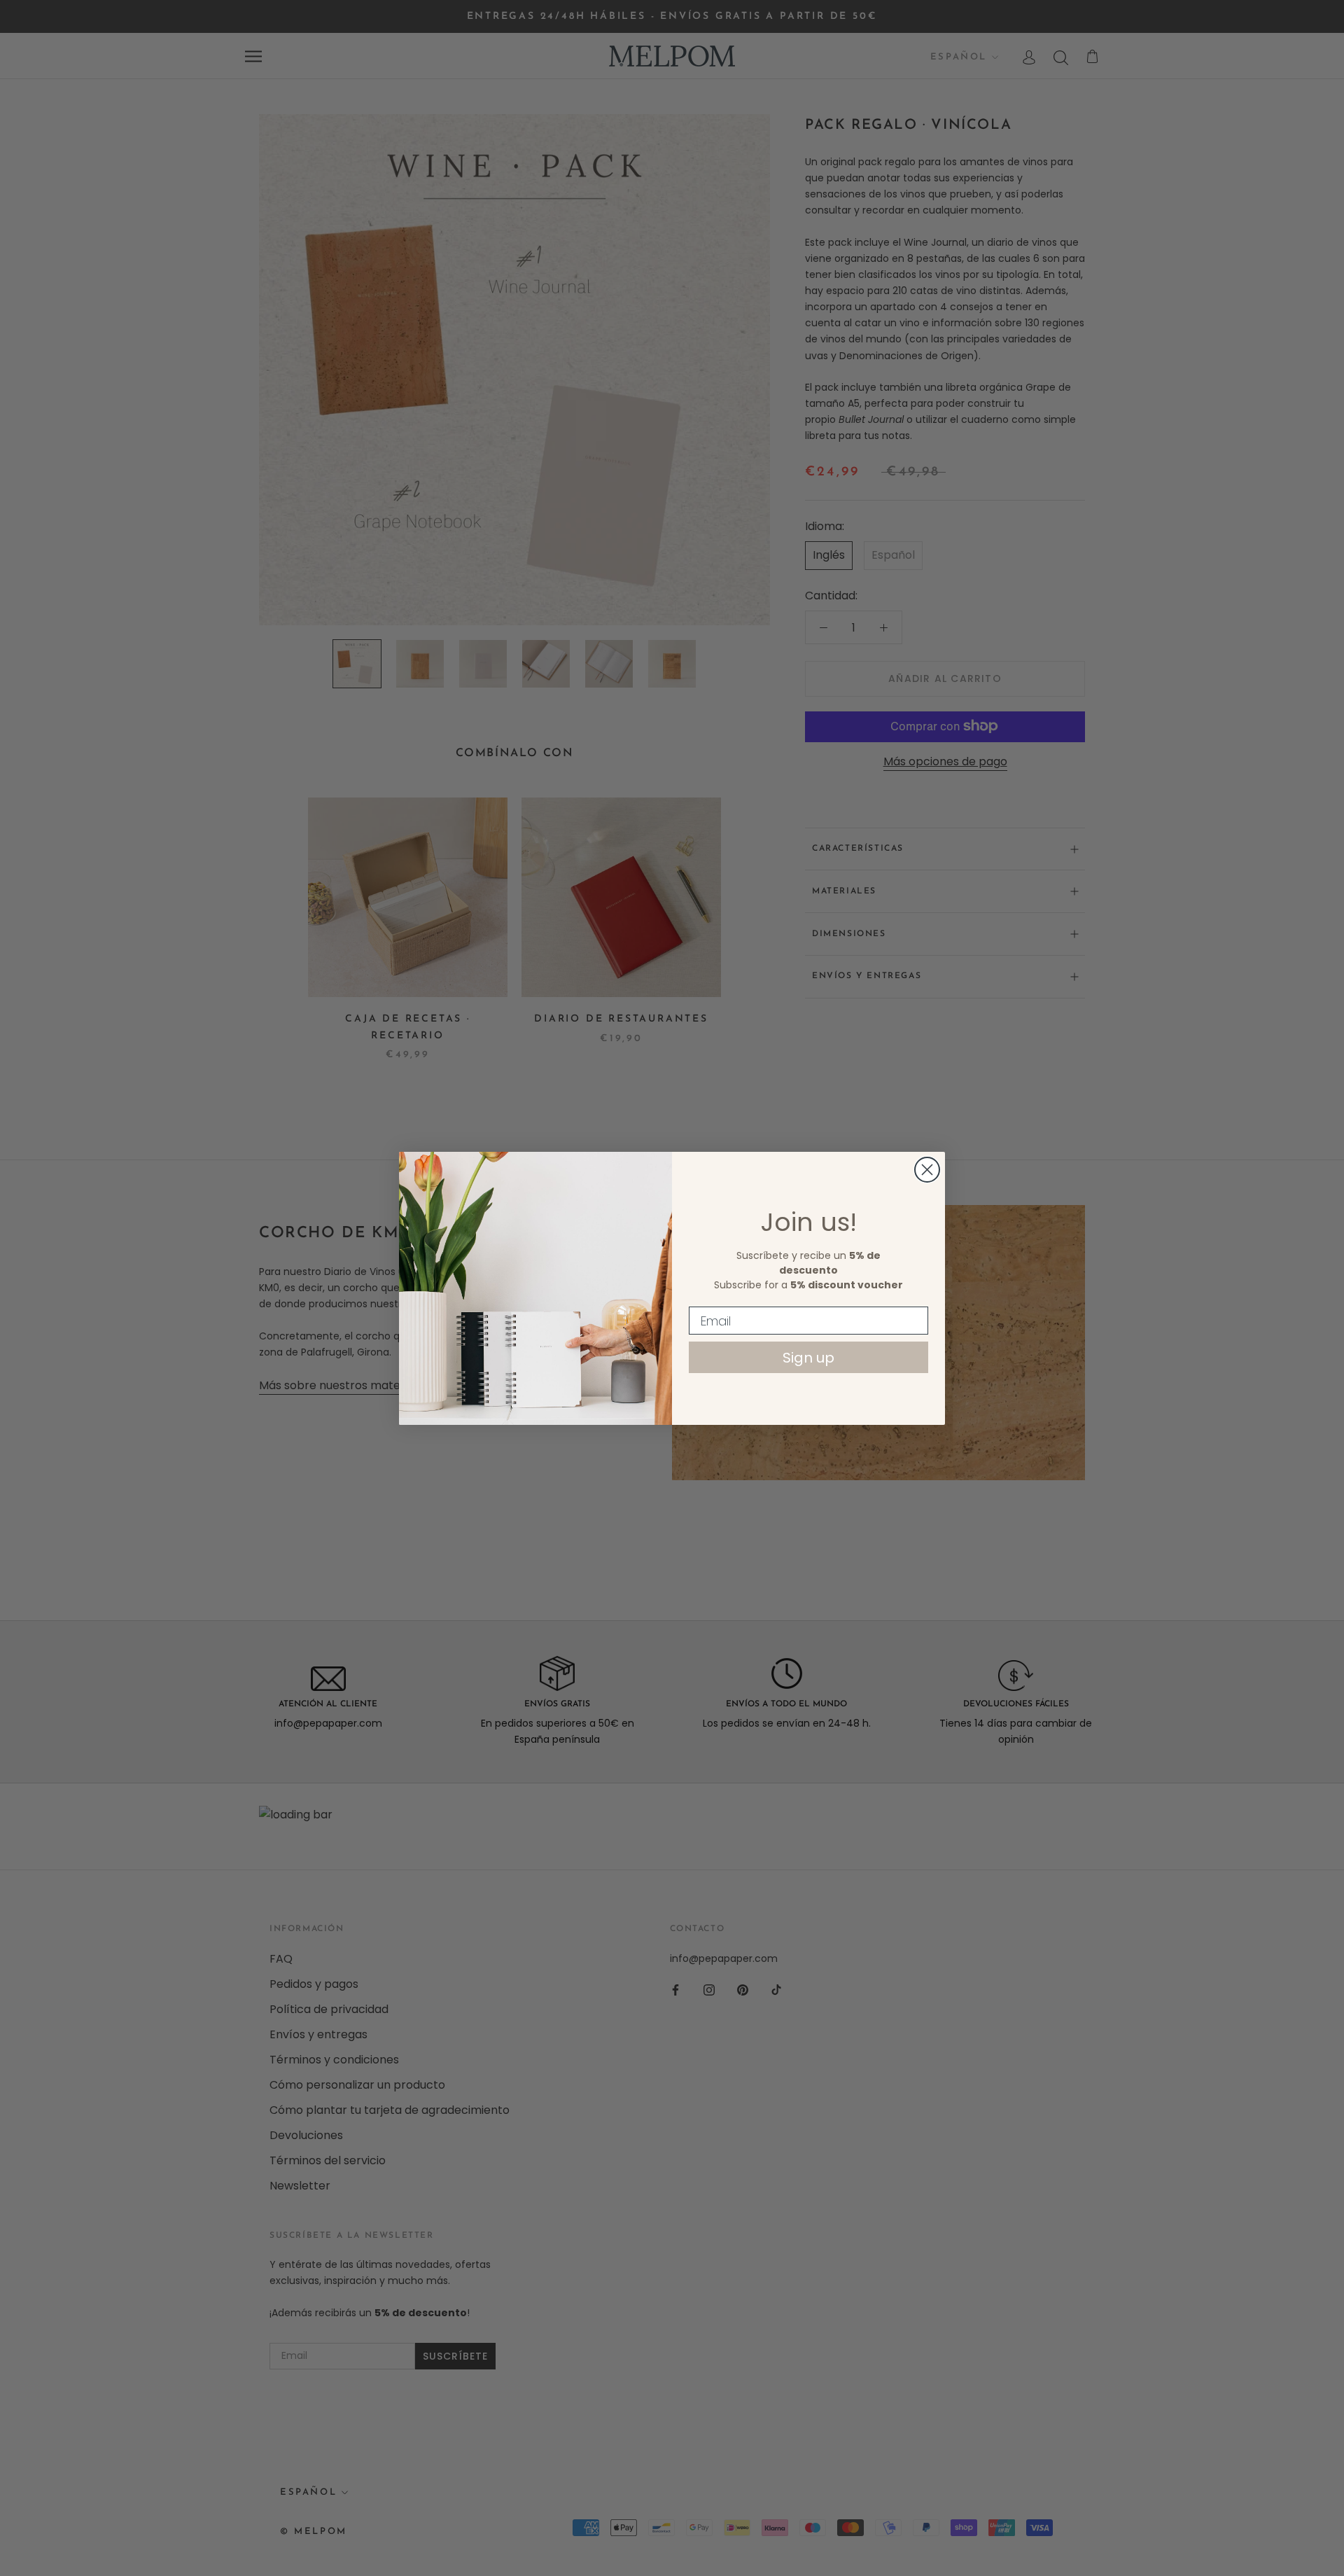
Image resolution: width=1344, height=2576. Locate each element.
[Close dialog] (927, 1170)
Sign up (808, 1358)
